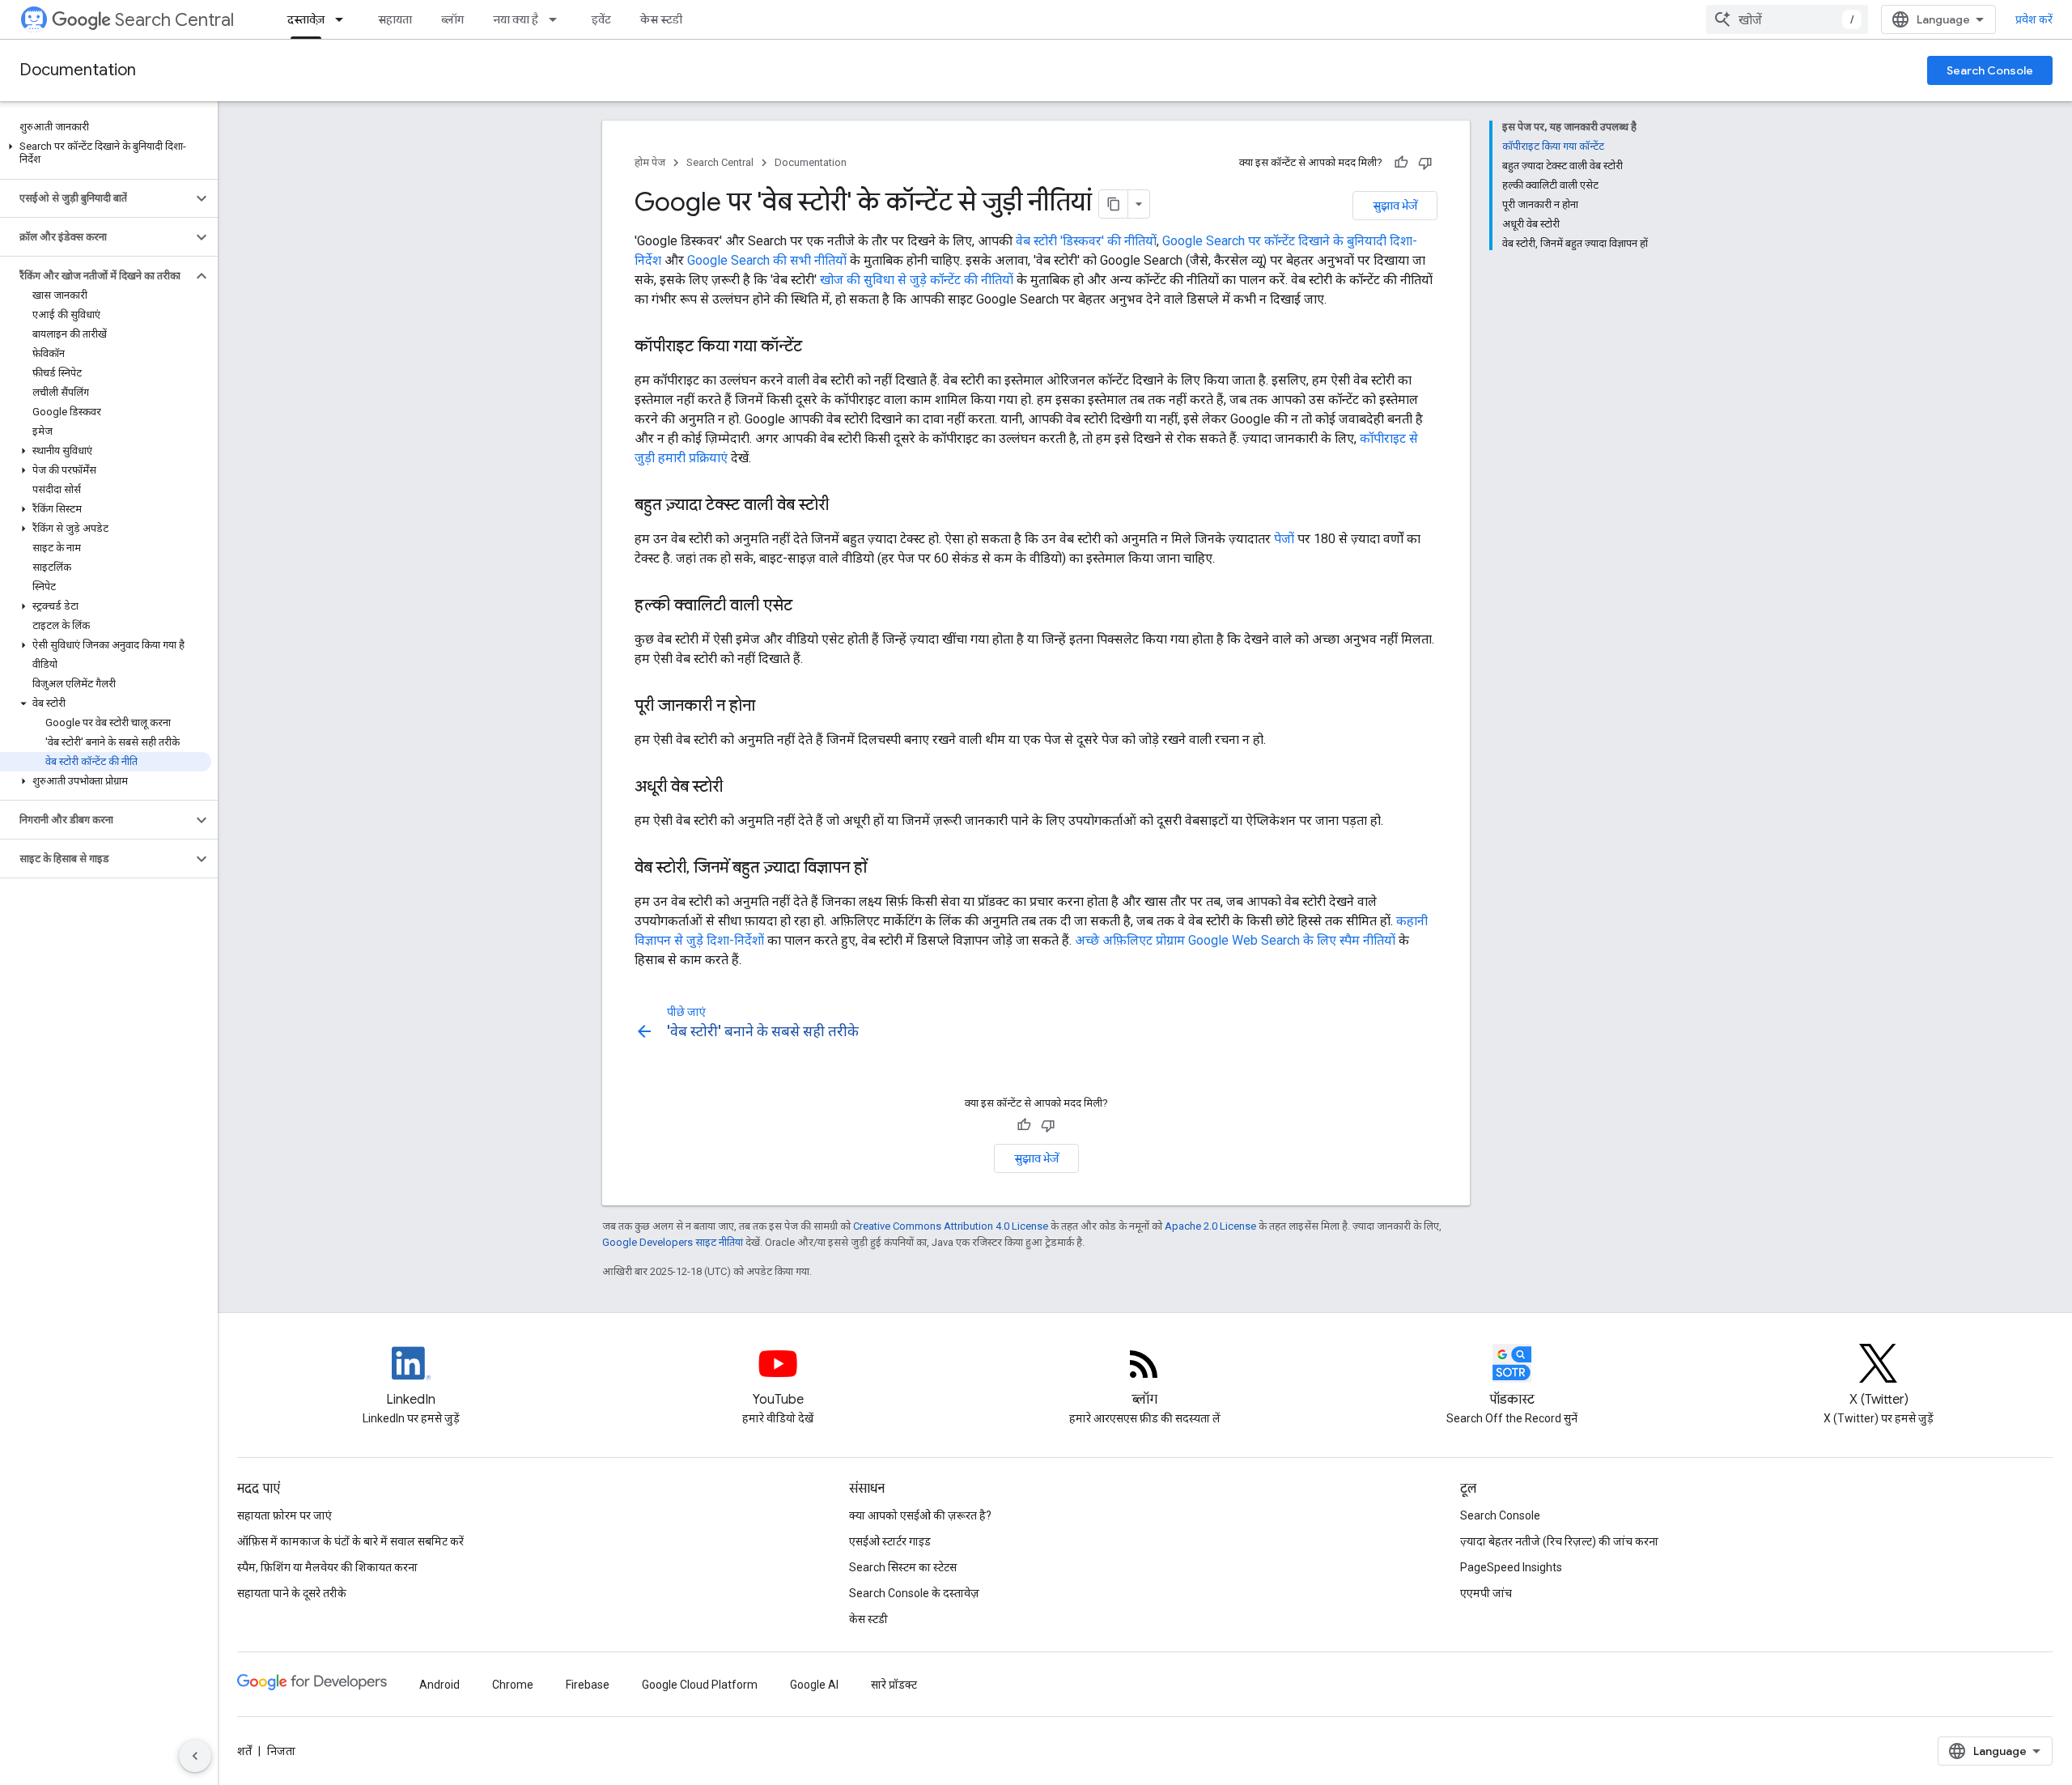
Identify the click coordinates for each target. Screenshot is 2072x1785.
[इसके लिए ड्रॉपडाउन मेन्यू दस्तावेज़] (344, 19)
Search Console (1990, 70)
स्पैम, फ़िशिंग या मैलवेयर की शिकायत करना (327, 1567)
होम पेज (650, 162)
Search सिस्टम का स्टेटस (903, 1567)
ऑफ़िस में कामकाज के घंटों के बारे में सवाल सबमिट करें (350, 1541)
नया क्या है (516, 19)
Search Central (174, 20)
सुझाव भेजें (1395, 206)
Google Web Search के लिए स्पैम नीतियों (1292, 940)
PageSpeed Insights (1511, 1567)
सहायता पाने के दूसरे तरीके (292, 1593)
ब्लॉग (452, 19)
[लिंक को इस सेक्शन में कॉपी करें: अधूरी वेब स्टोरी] (739, 788)
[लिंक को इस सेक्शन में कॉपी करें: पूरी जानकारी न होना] (771, 707)
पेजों (1284, 539)
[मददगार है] (1401, 163)
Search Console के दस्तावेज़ (914, 1593)
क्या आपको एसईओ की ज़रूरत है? (920, 1515)
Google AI (814, 1685)
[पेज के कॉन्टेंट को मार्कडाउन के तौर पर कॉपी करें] (1114, 204)
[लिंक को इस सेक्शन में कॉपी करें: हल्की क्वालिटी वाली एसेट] (809, 606)
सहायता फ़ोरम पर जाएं (284, 1515)
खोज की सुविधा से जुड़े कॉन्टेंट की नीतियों (917, 280)
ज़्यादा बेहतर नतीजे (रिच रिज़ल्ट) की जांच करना (1559, 1541)
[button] (106, 153)
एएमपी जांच (1486, 1593)
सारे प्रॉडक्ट (894, 1685)
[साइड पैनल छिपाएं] (195, 1756)
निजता (281, 1751)
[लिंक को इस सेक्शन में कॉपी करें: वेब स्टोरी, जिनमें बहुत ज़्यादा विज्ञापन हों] (883, 869)
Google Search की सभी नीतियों (767, 260)
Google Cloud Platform (700, 1685)
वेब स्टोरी (1036, 241)
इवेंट (601, 19)
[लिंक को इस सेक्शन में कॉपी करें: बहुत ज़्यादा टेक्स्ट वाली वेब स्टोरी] (849, 506)
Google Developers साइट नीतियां (673, 1242)
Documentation (78, 70)
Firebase (588, 1685)
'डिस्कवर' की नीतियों (1108, 241)
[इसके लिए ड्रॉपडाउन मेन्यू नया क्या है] (558, 19)
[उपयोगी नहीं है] (1425, 163)
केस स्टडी (661, 19)
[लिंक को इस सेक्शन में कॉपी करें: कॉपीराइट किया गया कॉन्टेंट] (818, 347)
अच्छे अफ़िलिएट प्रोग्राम (1130, 940)
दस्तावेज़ (306, 19)
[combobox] (1787, 19)
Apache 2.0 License (1210, 1226)
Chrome (513, 1685)
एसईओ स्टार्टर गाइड (890, 1541)
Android (439, 1685)
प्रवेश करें (2034, 19)
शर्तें (244, 1751)
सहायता (395, 19)
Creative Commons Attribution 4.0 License (951, 1226)
